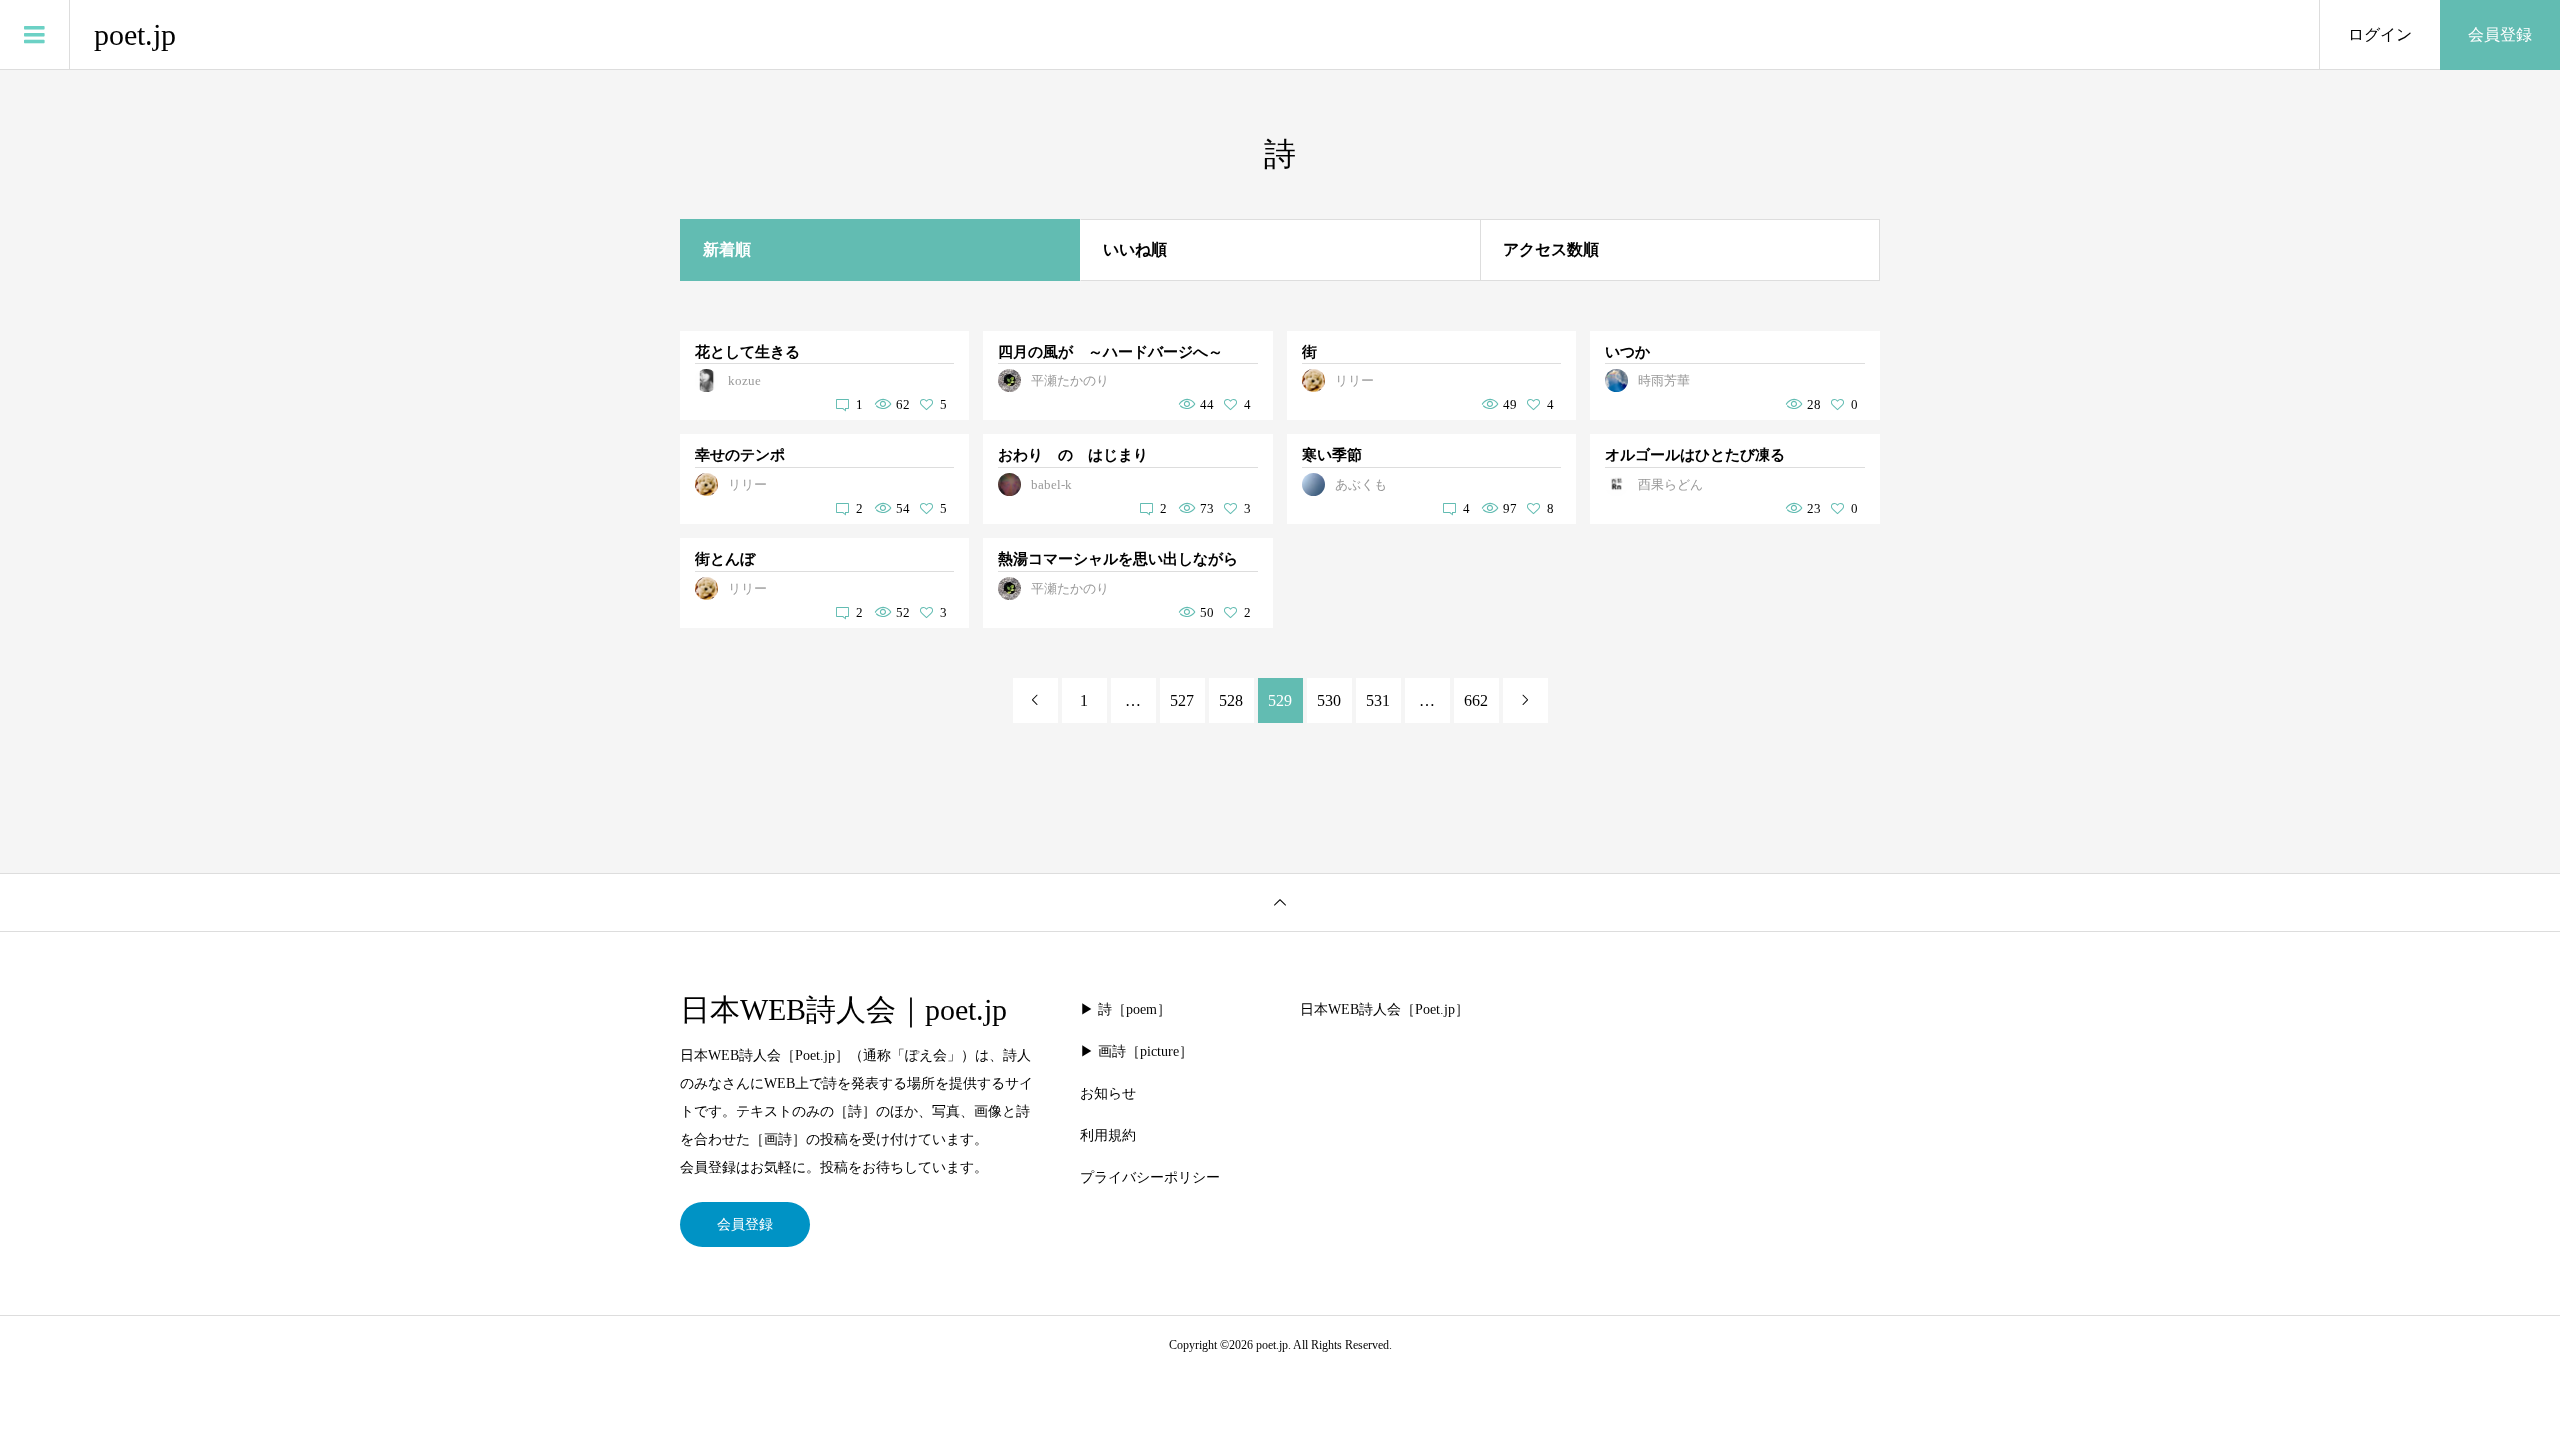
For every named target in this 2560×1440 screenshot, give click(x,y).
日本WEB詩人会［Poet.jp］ (1384, 1009)
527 (1182, 700)
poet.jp (135, 34)
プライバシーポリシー (1150, 1177)
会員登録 (2500, 34)
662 (1476, 700)
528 (1231, 700)
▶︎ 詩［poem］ (1125, 1009)
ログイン (2380, 34)
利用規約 (1108, 1135)
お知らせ (1108, 1093)
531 (1378, 700)
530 (1329, 700)
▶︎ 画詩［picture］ (1136, 1051)
